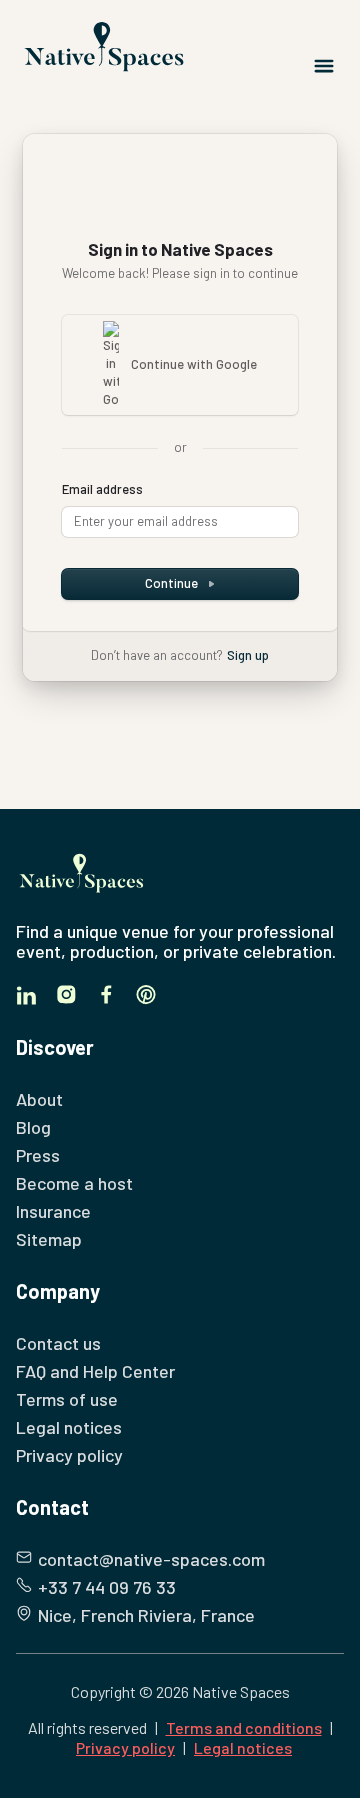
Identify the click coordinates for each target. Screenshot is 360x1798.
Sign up (248, 655)
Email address (102, 489)
